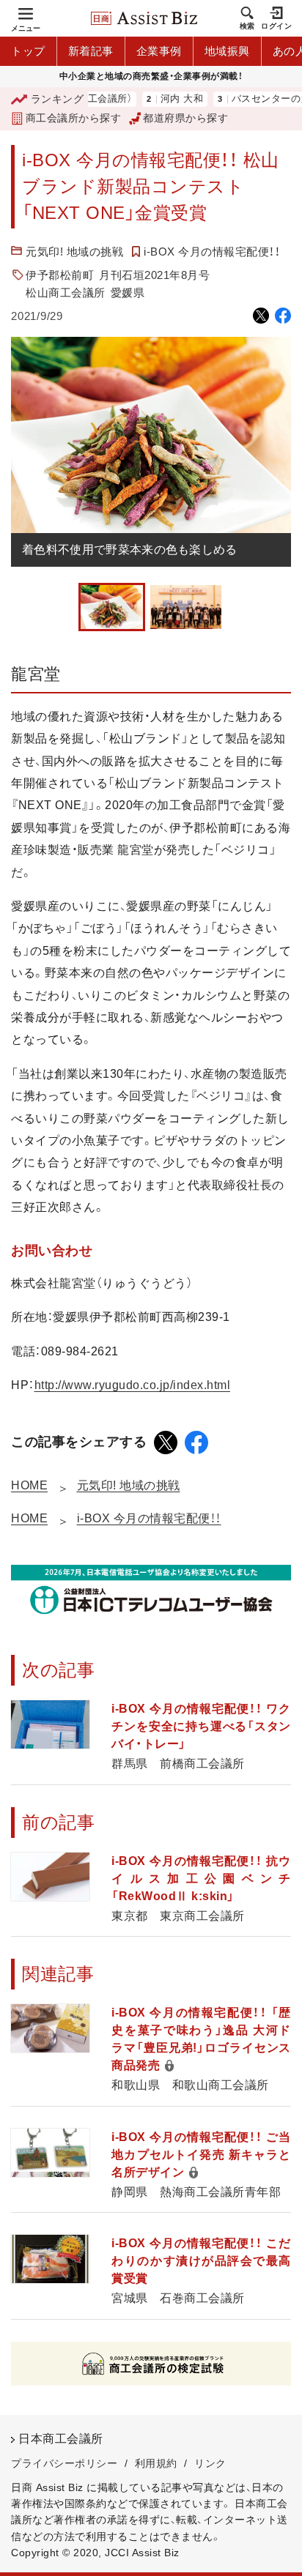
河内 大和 (161, 99)
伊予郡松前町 (60, 275)
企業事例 (159, 51)
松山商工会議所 (66, 293)
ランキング (57, 99)
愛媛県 (128, 293)
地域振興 (227, 51)
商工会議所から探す (73, 118)
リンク (210, 2463)
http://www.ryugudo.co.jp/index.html (133, 1385)
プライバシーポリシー (64, 2463)
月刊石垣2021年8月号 (154, 275)
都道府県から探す (185, 118)
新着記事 (91, 51)
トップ (28, 51)
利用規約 (156, 2463)
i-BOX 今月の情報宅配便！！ (212, 252)
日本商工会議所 (61, 2439)
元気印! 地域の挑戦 (74, 252)
